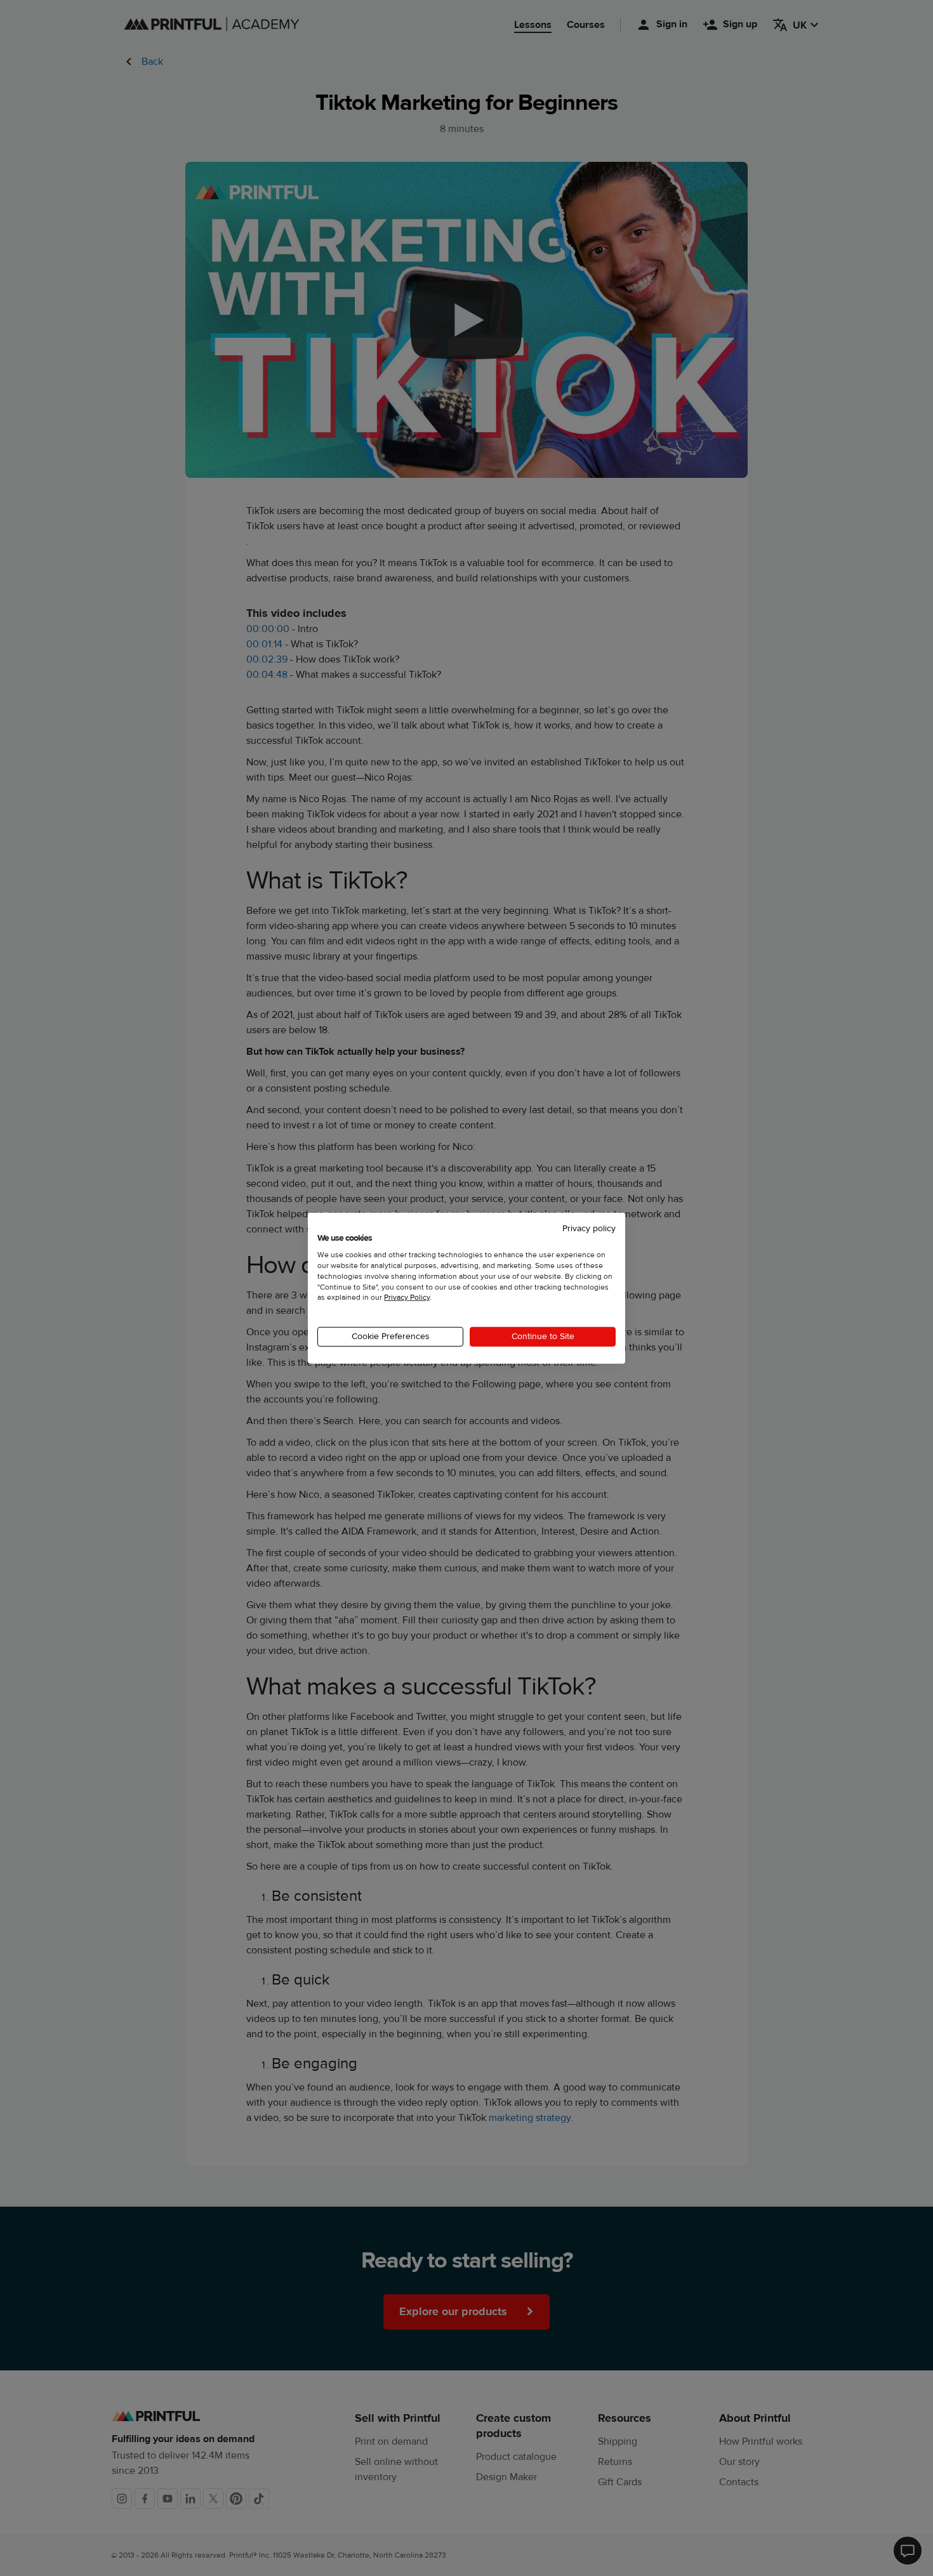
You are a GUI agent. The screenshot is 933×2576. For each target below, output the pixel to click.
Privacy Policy (407, 1297)
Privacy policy (589, 1228)
